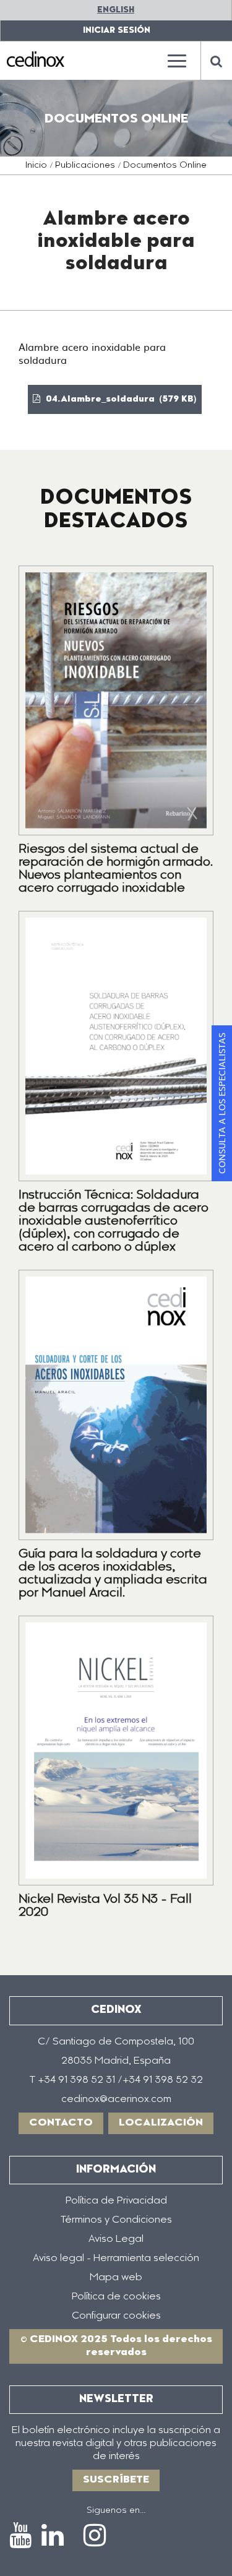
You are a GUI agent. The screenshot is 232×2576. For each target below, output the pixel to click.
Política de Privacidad (116, 2201)
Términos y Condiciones (116, 2220)
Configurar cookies (116, 2316)
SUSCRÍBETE (116, 2480)
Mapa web (116, 2278)
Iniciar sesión (117, 31)
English (116, 10)
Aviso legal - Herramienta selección (116, 2259)
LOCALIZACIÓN (161, 2123)
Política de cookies (116, 2297)
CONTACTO (61, 2123)
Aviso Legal (116, 2239)
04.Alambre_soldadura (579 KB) (120, 400)
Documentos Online (165, 166)
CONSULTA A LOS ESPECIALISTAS (221, 1103)
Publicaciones (85, 166)
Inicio (36, 166)
